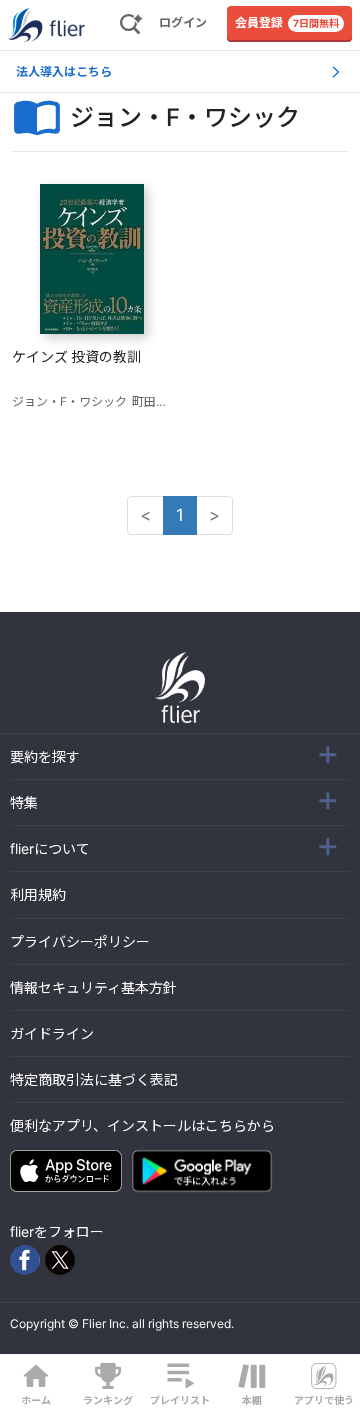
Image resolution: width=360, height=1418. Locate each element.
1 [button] (180, 515)
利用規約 (38, 894)
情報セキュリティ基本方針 (93, 987)
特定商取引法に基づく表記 (94, 1079)
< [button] (145, 515)
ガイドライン (52, 1033)
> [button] (214, 515)
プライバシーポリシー (80, 941)
